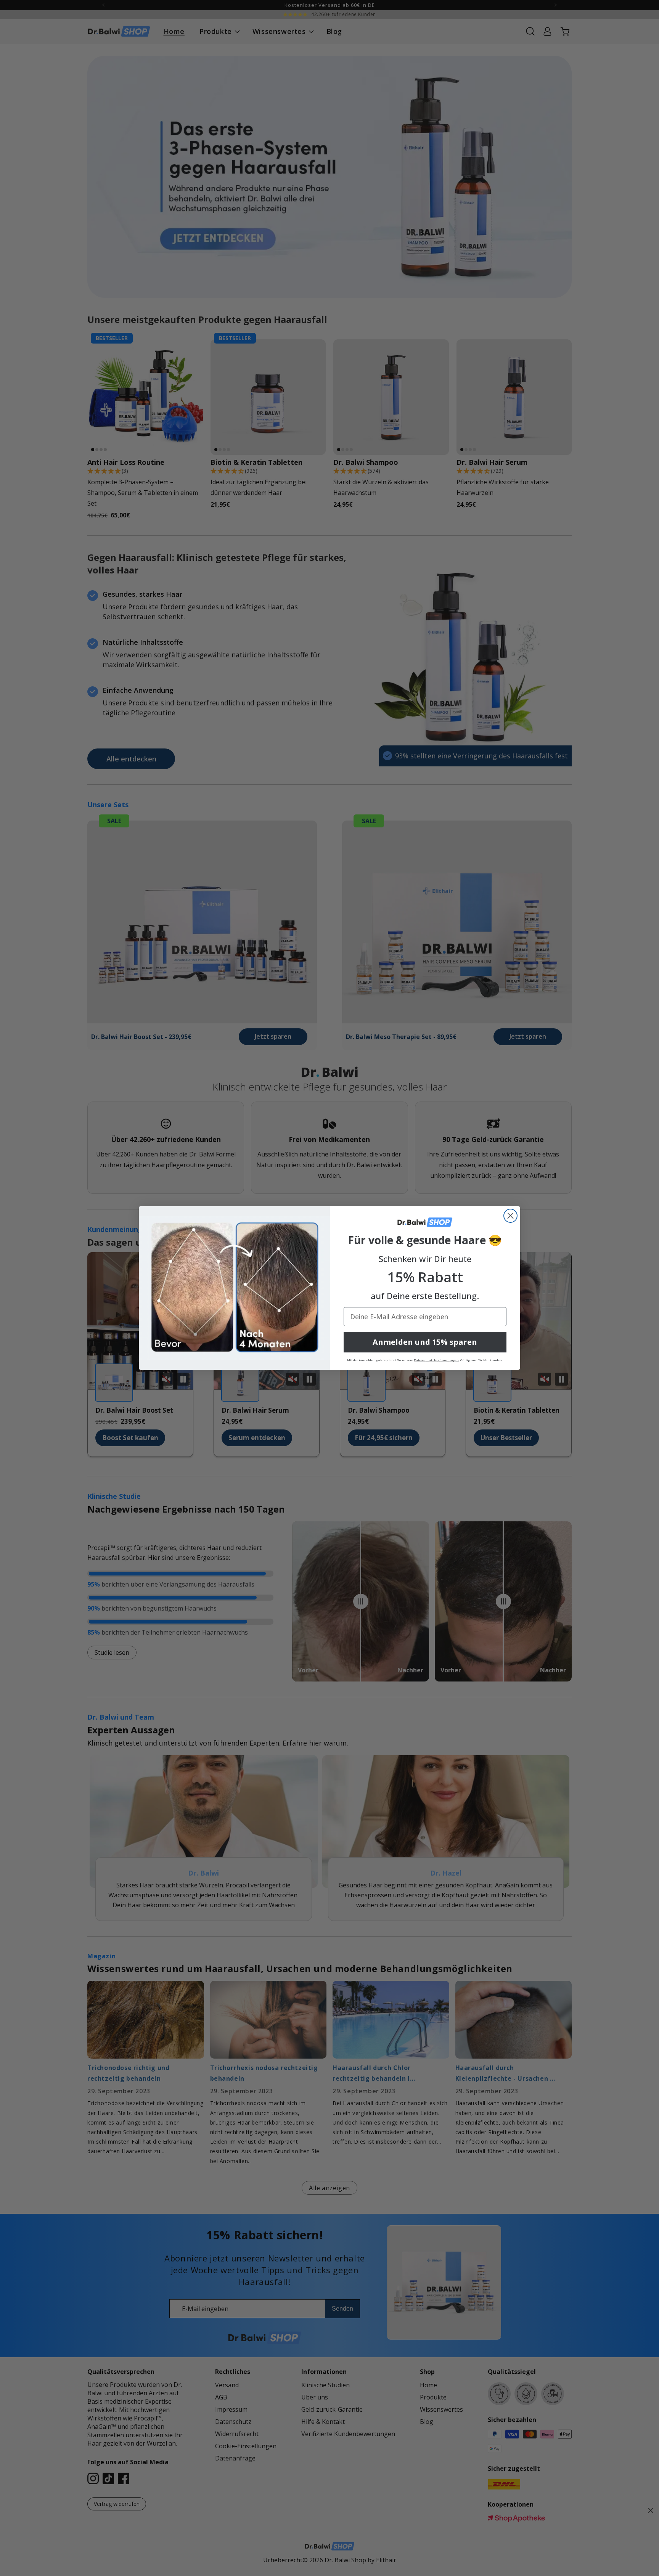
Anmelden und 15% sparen (425, 1342)
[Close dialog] (510, 1216)
